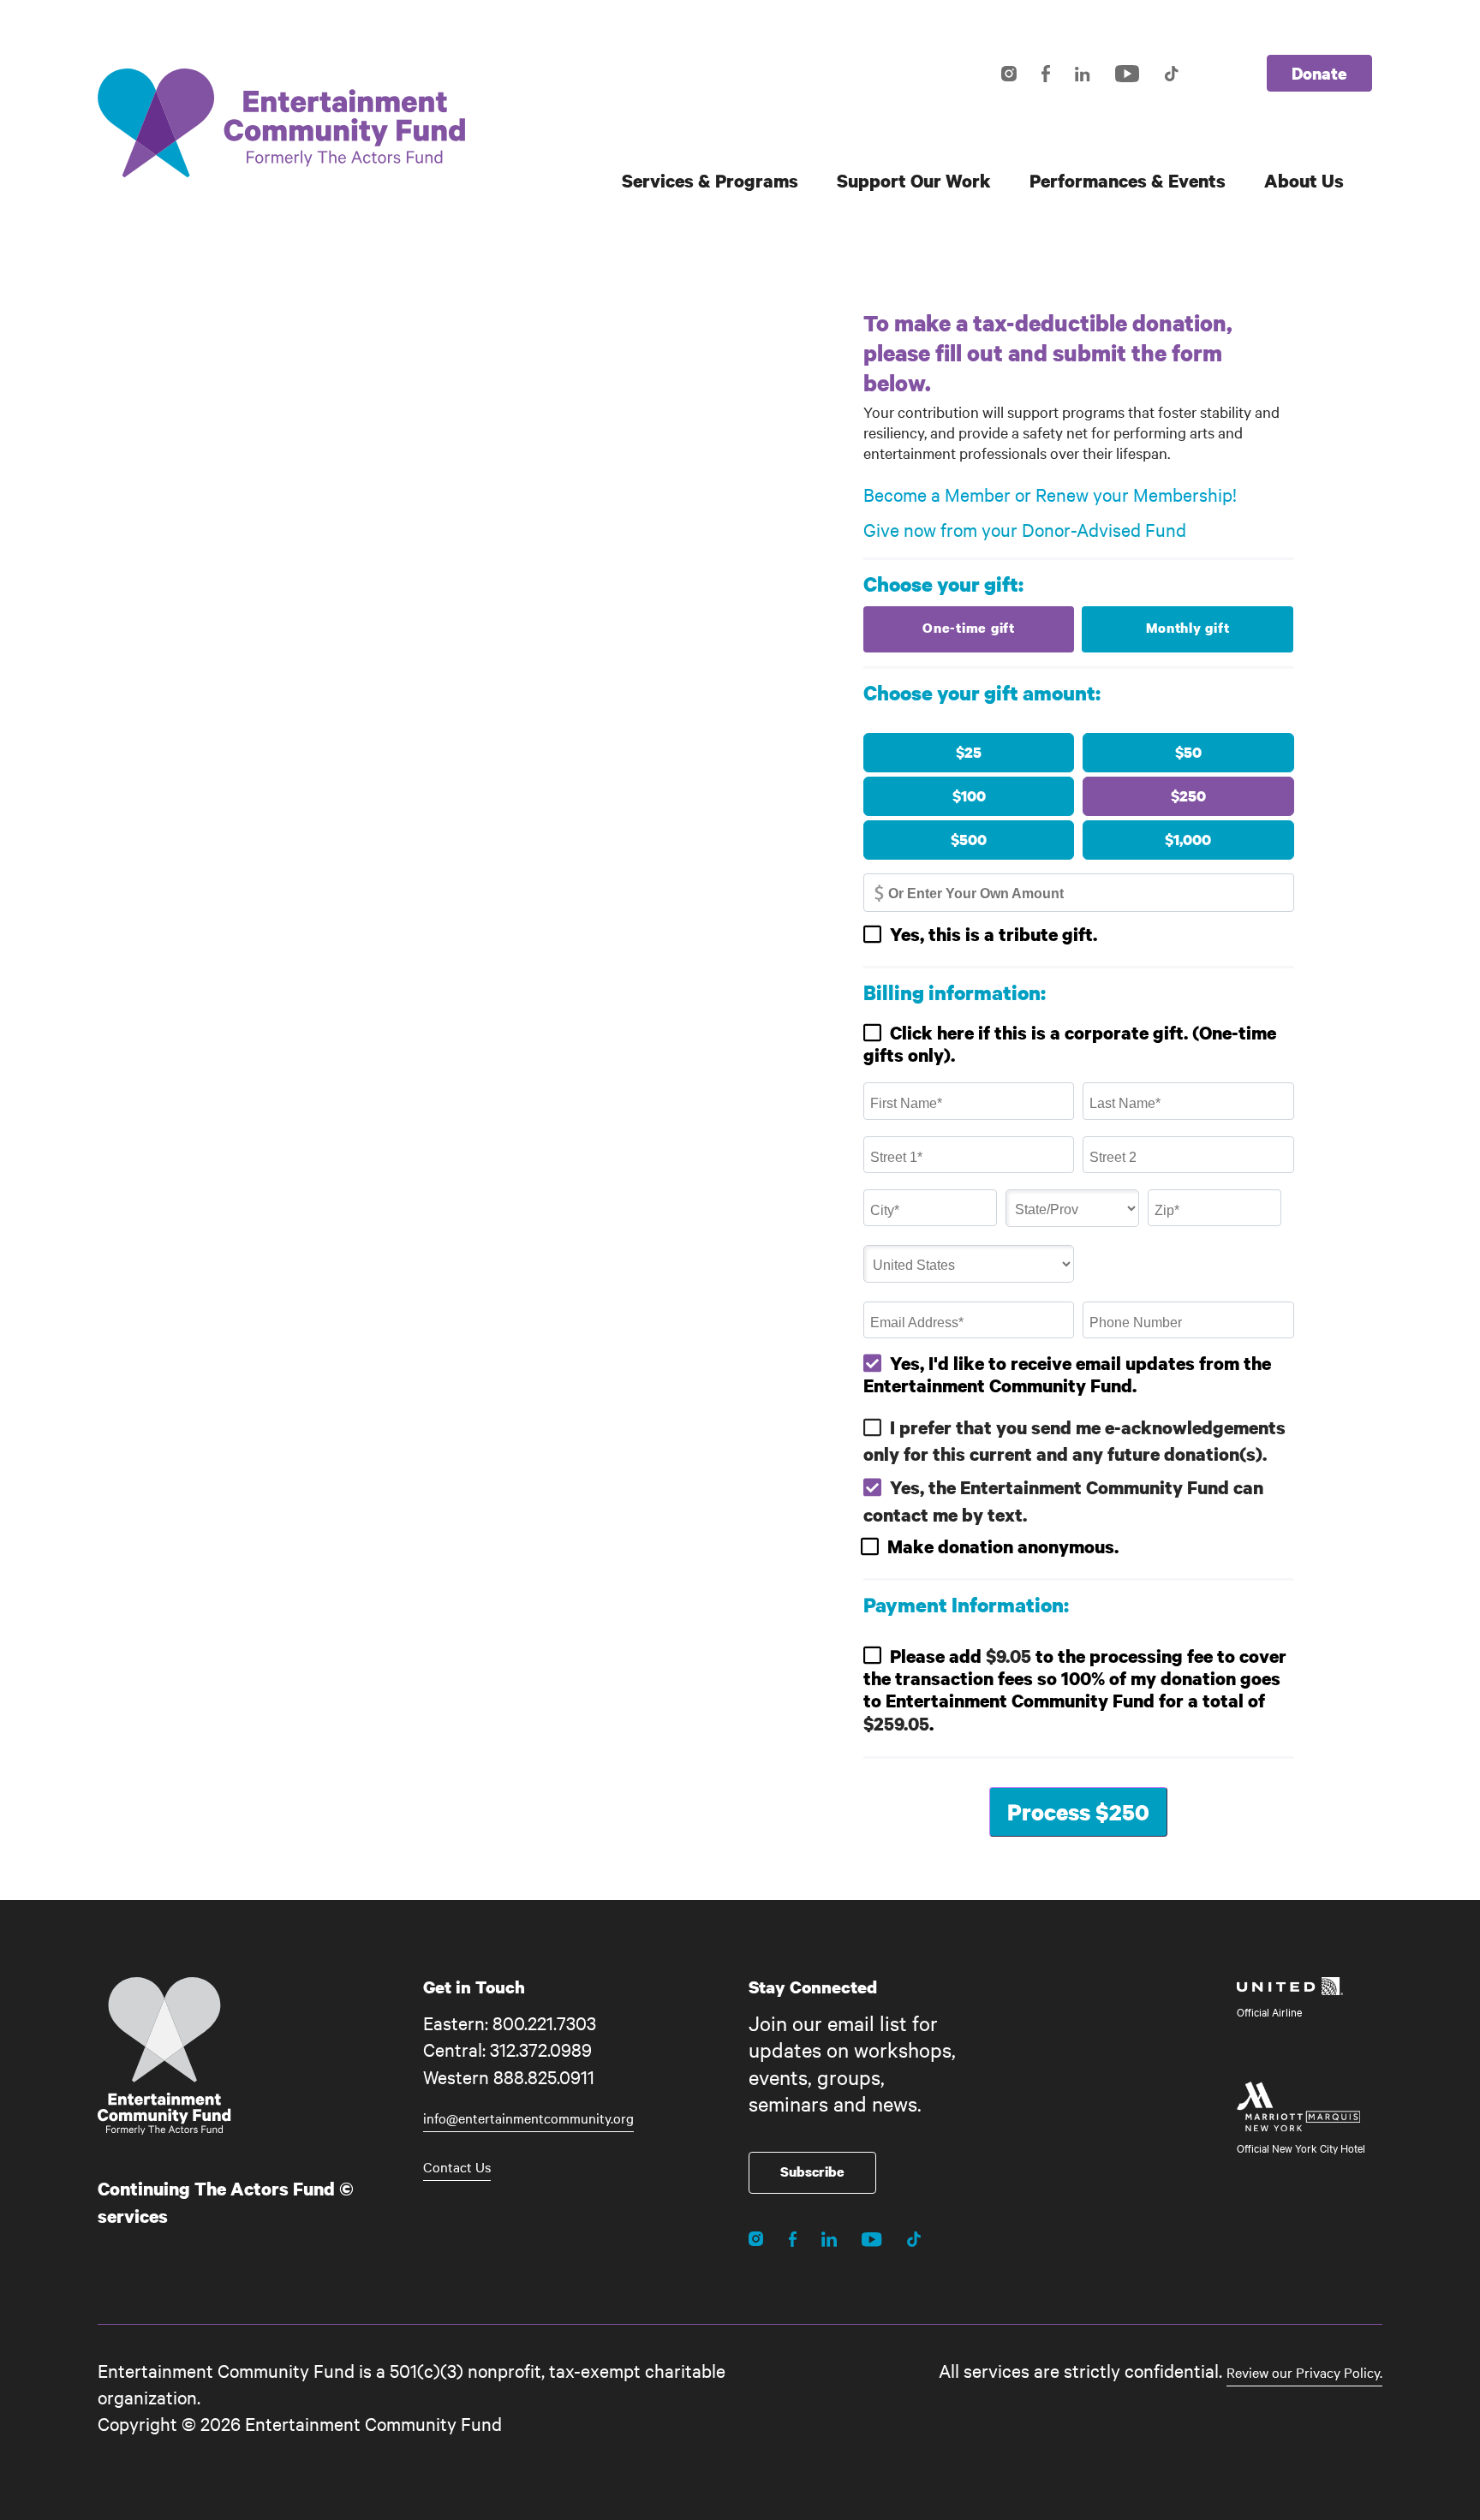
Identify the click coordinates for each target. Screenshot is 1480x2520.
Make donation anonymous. (1003, 1546)
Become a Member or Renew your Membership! (1050, 494)
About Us (1304, 181)
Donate (1319, 73)
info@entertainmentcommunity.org (528, 2118)
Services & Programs (710, 181)
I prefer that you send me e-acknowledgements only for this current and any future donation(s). (1074, 1441)
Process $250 (1078, 1811)
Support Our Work (914, 181)
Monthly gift (1188, 628)
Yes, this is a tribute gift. (994, 934)
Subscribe (812, 2171)
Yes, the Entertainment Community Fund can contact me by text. (1063, 1501)
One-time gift (968, 628)
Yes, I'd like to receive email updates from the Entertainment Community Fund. (1067, 1374)
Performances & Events (1128, 181)
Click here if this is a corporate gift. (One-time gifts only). (1070, 1044)
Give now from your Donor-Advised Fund (1025, 529)
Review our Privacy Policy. (1304, 2372)
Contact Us (457, 2166)
